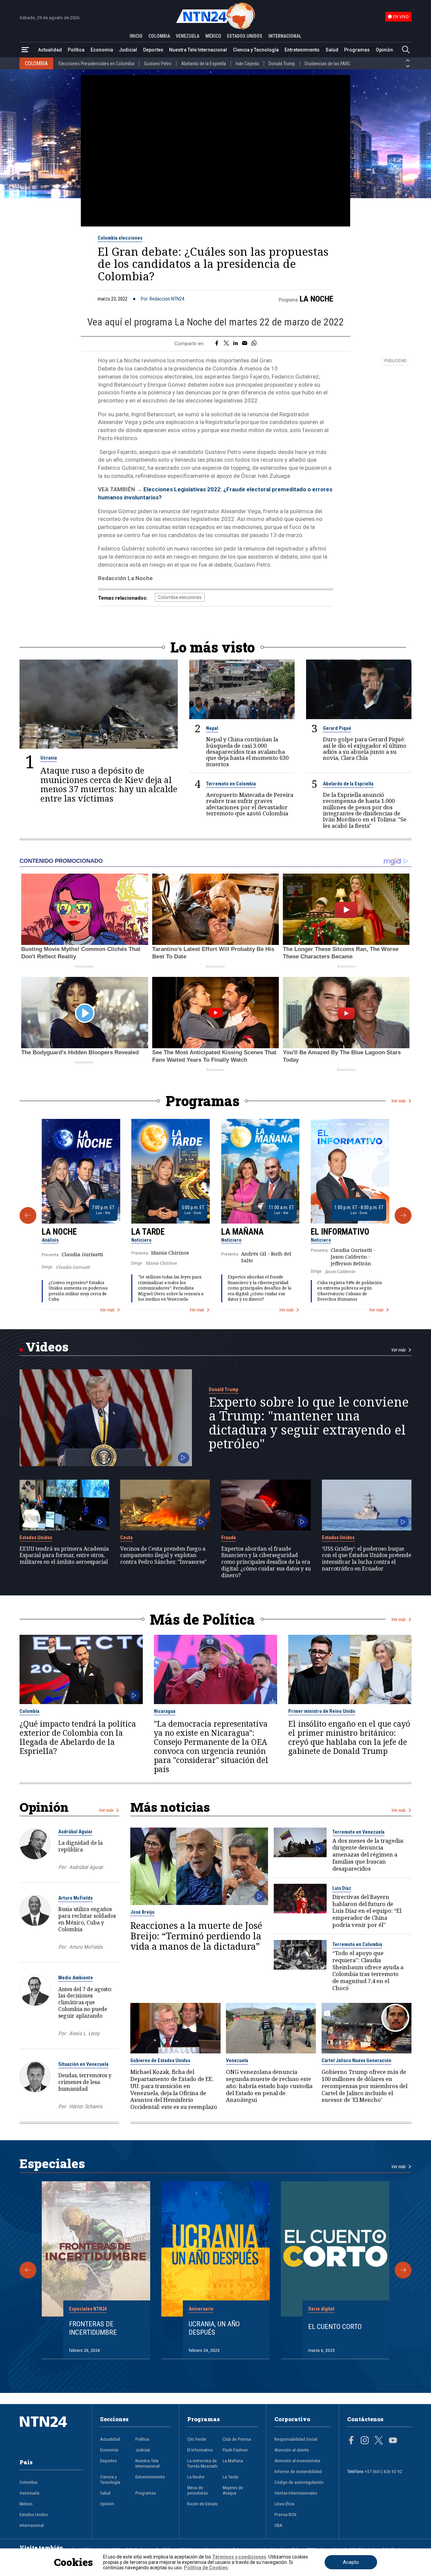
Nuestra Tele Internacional (198, 50)
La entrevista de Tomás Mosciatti (202, 2463)
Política (76, 50)
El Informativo (340, 1232)
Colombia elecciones (120, 238)
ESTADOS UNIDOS (245, 36)
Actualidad (50, 50)
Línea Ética (284, 2504)
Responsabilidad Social (296, 2439)
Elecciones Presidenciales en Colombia (96, 64)
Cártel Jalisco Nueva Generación (356, 2060)
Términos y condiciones (239, 2557)
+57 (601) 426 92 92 (383, 2471)
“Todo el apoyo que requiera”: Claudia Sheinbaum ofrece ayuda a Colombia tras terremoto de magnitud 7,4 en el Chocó (368, 1971)
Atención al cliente (292, 2450)
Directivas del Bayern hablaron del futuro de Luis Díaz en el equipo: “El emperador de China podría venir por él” (367, 1911)
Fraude (229, 1538)
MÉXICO (213, 36)
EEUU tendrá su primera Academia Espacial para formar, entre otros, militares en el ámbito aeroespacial (64, 1556)
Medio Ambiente (76, 1978)
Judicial (128, 50)
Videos (47, 1347)
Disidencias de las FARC (328, 64)
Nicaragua (165, 1711)
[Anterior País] (408, 61)
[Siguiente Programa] (403, 1215)
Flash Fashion (235, 2450)
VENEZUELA (188, 36)
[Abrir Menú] (25, 50)
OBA (278, 2525)
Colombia (29, 1711)
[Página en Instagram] (365, 2441)
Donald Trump (282, 64)
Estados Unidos (36, 1538)
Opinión (384, 50)
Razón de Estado (203, 2504)
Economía (102, 50)
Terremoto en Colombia (231, 784)
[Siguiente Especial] (403, 2270)
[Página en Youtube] (393, 2441)
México (26, 2504)
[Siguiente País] (408, 66)
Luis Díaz (342, 1888)
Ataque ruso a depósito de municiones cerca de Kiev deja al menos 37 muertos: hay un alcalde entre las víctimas (109, 784)
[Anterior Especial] (28, 2270)
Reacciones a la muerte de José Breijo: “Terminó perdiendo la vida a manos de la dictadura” (196, 1936)
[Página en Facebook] (351, 2441)
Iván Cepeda (247, 64)
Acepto (351, 2562)
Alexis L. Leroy (84, 2034)
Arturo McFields (75, 1898)
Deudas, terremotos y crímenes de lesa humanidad (85, 2082)
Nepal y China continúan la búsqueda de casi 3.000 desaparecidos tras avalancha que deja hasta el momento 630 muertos (247, 752)
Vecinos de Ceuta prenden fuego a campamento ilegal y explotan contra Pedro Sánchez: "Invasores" (163, 1556)
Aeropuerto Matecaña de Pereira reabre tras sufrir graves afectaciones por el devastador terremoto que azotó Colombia (250, 804)
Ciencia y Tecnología (256, 50)
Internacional (32, 2525)
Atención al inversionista (297, 2461)
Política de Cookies (206, 2568)
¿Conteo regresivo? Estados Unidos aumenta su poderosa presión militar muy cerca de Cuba (78, 1291)
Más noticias (170, 1807)
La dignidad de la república (80, 1846)
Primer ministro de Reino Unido (322, 1711)
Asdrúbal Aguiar (75, 1832)
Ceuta (126, 1538)
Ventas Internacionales (296, 2493)
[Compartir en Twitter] (226, 344)
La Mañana (242, 1232)
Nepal (212, 728)
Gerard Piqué (337, 728)
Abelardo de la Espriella (204, 64)
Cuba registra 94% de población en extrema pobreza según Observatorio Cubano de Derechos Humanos (350, 1291)
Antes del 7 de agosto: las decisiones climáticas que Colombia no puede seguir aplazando (85, 2002)
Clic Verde (197, 2439)
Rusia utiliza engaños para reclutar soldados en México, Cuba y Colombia (87, 1919)
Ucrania (49, 758)
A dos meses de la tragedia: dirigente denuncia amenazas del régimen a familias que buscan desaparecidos (368, 1855)
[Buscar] (406, 50)
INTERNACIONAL (285, 36)
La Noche (317, 299)
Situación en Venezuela (83, 2064)
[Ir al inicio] (52, 2432)
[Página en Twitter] (379, 2441)
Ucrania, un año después (214, 2328)
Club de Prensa (237, 2439)
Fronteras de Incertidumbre (93, 2328)
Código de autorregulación (299, 2482)
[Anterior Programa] (28, 1215)
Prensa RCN (285, 2514)
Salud (332, 50)
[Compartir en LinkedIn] (236, 344)
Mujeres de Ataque (233, 2490)
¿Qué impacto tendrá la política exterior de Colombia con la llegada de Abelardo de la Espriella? (78, 1737)
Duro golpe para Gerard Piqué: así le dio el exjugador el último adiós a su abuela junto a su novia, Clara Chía (365, 749)
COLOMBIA (159, 36)
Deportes (153, 50)
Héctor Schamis (86, 2107)
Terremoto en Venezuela (358, 1832)
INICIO (136, 36)
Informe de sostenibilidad (298, 2471)
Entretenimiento (302, 50)
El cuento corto (335, 2327)
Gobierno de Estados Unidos (160, 2060)
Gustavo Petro (158, 64)
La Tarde (148, 1232)
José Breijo (142, 1912)
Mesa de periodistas (197, 2490)
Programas (357, 50)
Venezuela (237, 2060)
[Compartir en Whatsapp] (254, 344)
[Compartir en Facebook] (217, 344)
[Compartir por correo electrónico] (245, 344)
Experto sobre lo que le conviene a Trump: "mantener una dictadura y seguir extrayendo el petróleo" (309, 1423)
